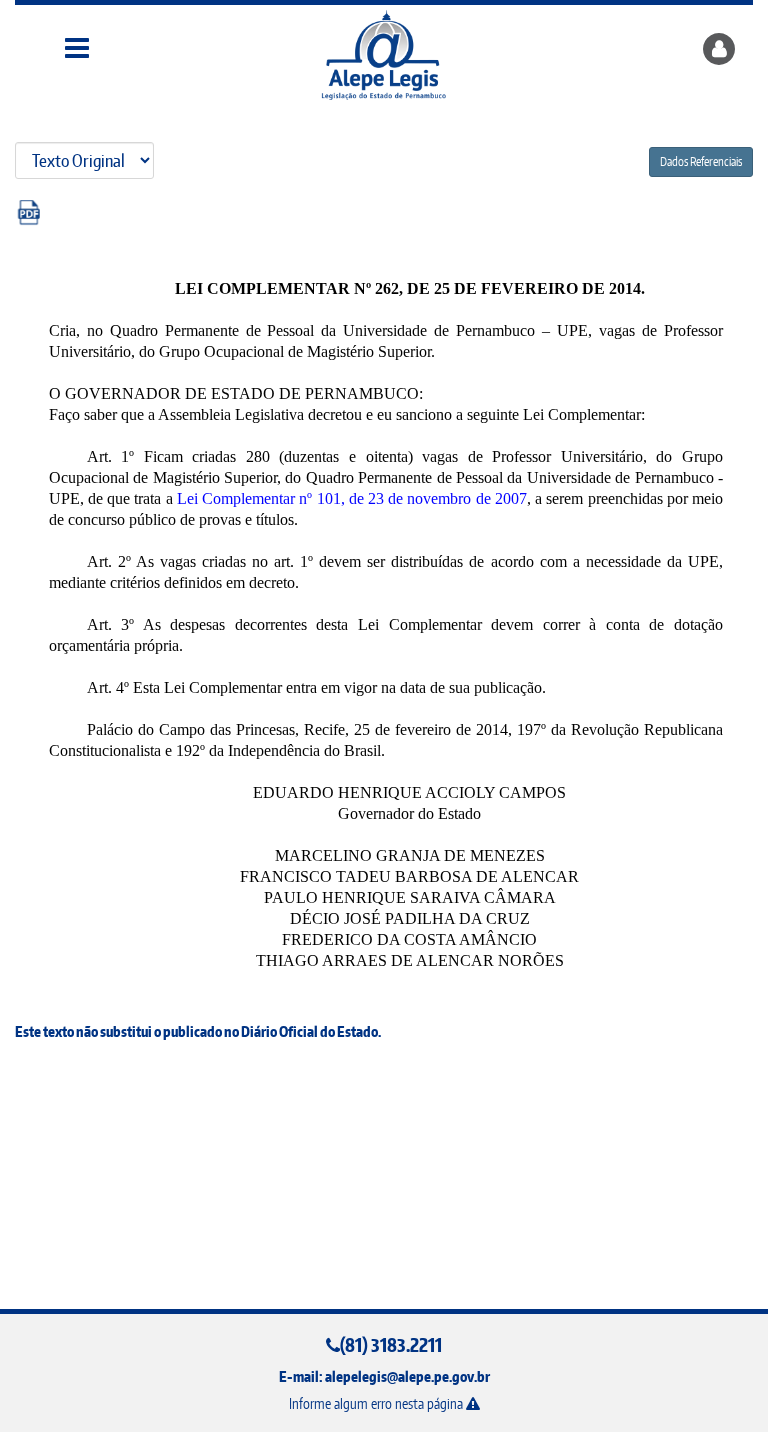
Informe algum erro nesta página (377, 1403)
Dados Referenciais (701, 161)
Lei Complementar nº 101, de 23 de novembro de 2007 (352, 498)
